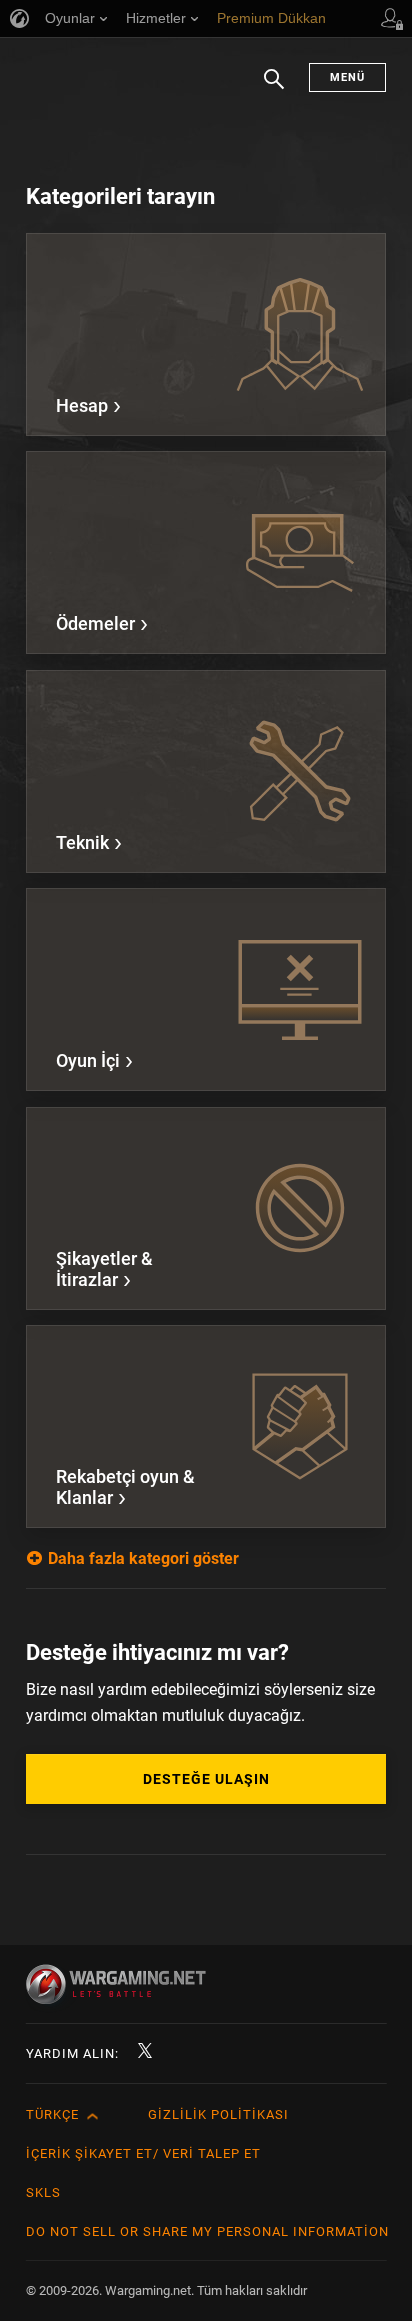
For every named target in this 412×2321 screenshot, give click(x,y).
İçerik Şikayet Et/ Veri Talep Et (143, 2153)
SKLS (43, 2192)
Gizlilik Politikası (218, 2114)
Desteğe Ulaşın (206, 1779)
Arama (274, 89)
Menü (347, 77)
